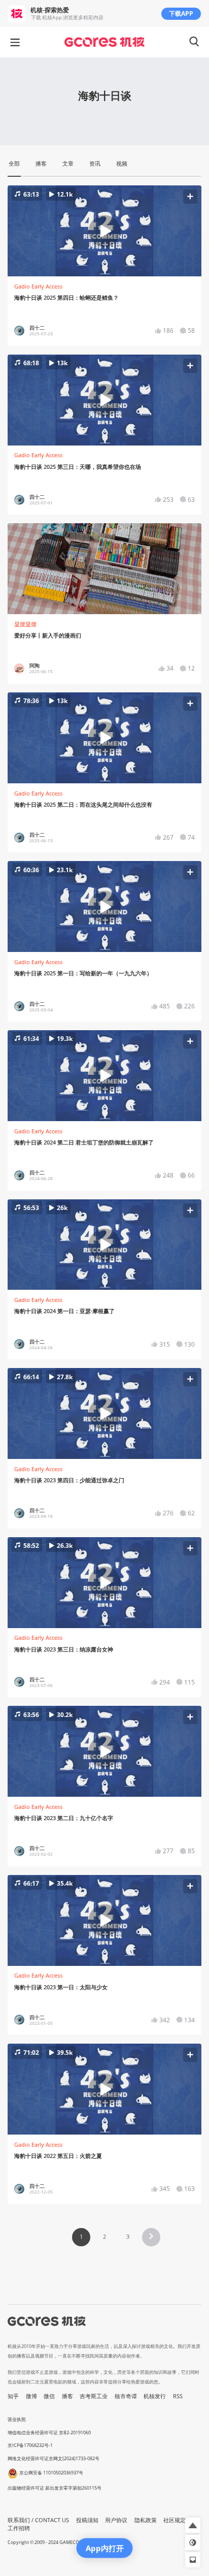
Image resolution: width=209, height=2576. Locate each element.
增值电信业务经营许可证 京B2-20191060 (49, 2432)
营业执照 (17, 2419)
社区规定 (175, 2520)
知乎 (13, 2396)
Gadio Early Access (38, 287)
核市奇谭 (126, 2396)
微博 (31, 2396)
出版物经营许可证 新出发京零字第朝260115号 (55, 2488)
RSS (178, 2396)
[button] (105, 231)
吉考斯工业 (94, 2396)
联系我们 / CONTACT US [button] (38, 2520)
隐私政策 (146, 2520)
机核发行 (155, 2396)
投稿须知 (87, 2520)
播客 (67, 2396)
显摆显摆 (25, 624)
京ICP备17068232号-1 (30, 2445)
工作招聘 (19, 2528)
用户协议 (116, 2520)
